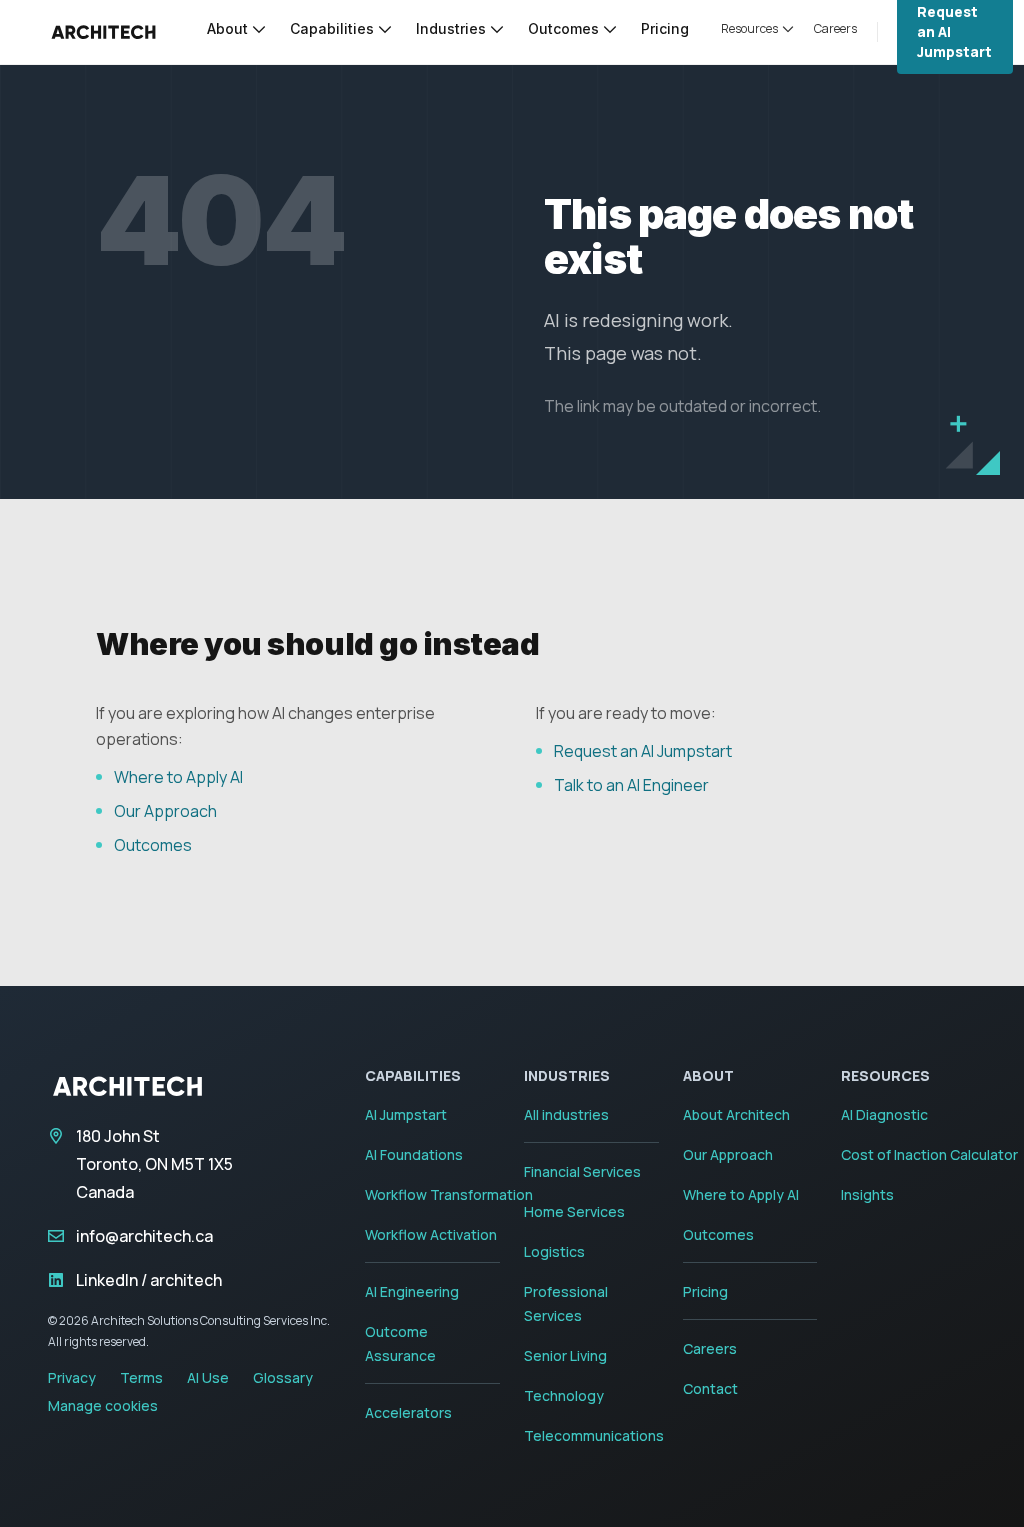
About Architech (736, 1114)
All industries (566, 1114)
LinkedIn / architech (149, 1280)
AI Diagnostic (884, 1114)
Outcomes (153, 845)
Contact (710, 1388)
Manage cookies (103, 1405)
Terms (141, 1377)
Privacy (72, 1377)
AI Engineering (412, 1291)
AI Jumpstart (406, 1114)
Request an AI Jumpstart (643, 751)
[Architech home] (103, 32)
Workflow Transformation (449, 1194)
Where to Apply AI (178, 777)
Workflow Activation (431, 1234)
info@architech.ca (144, 1236)
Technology (564, 1395)
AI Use (208, 1377)
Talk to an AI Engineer (631, 785)
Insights (867, 1194)
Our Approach (165, 811)
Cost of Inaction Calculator (929, 1154)
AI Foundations (414, 1154)
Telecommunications (594, 1435)
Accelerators (408, 1412)
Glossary (283, 1377)
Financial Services (582, 1171)
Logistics (554, 1251)
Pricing (705, 1291)
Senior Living (565, 1355)
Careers (710, 1348)
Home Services (574, 1211)
